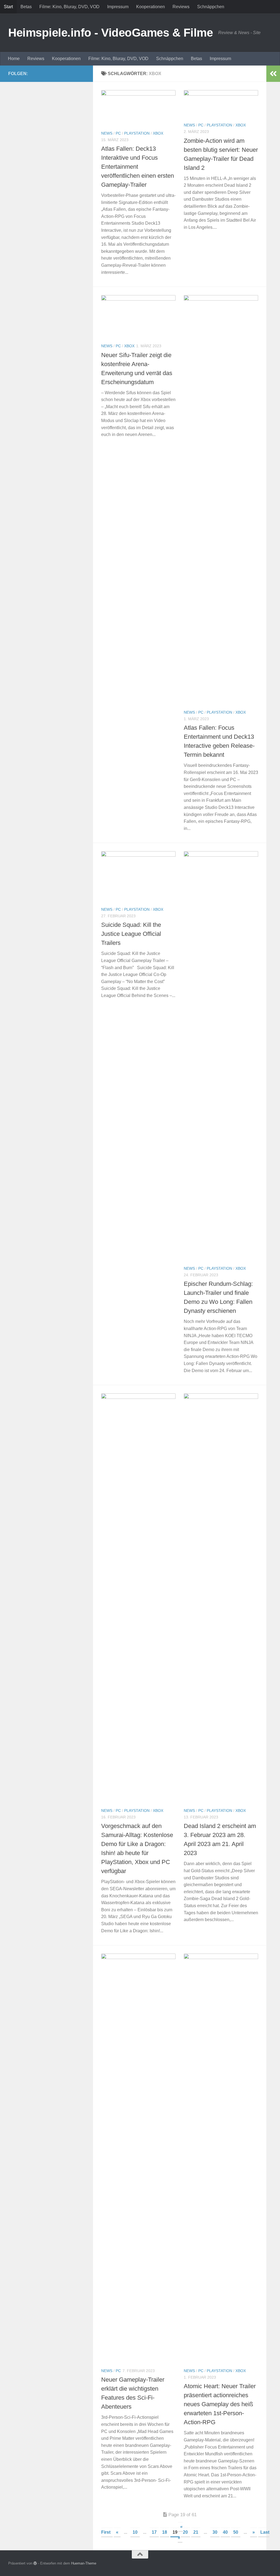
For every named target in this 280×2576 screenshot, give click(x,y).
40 (225, 2532)
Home (14, 59)
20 (185, 2532)
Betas (26, 7)
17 (154, 2532)
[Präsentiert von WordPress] (35, 2563)
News (107, 133)
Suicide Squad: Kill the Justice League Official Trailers (131, 934)
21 (196, 2532)
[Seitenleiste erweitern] (273, 74)
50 (236, 2532)
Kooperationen (151, 7)
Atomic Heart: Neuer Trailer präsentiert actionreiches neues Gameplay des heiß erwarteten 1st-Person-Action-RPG (220, 2404)
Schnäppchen (211, 7)
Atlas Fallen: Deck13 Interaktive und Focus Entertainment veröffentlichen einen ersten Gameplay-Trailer (138, 167)
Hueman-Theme (84, 2563)
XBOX (158, 133)
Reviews (181, 7)
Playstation (137, 133)
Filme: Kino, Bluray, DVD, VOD (69, 7)
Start (8, 7)
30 (215, 2532)
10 (135, 2532)
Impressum (118, 7)
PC (118, 133)
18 (165, 2532)
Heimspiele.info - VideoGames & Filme (110, 33)
